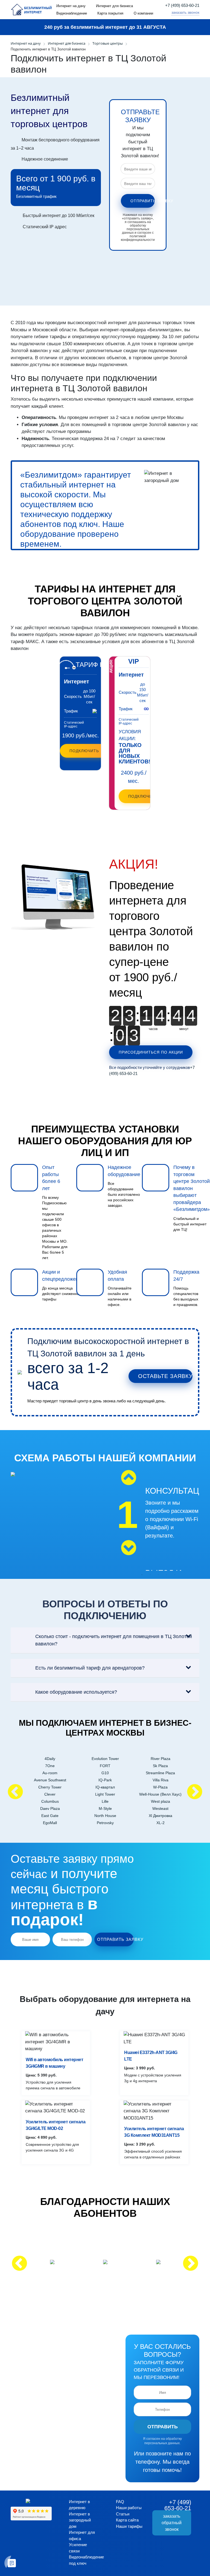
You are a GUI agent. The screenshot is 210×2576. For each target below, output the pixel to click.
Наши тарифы (129, 2526)
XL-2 (161, 1823)
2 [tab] (150, 1575)
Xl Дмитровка (161, 1816)
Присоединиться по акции (151, 1052)
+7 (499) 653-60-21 (182, 5)
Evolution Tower (105, 1759)
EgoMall (50, 1823)
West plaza (161, 1801)
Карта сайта (127, 2520)
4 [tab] (167, 1575)
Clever (50, 1794)
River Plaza (161, 1759)
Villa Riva (161, 1780)
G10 (105, 1773)
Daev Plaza (50, 1808)
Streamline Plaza (160, 1773)
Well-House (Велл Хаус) (160, 1794)
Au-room (50, 1773)
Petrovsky (105, 1823)
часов (153, 1029)
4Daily (50, 1759)
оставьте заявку (165, 1376)
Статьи (123, 2514)
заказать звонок (185, 12)
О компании (143, 13)
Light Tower (105, 1794)
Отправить (163, 2427)
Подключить (84, 751)
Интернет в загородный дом (80, 2520)
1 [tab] (142, 1575)
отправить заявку (143, 201)
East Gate (50, 1816)
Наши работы (129, 2508)
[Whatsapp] (166, 13)
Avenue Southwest (50, 1780)
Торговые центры (108, 43)
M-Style (105, 1808)
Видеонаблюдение (72, 13)
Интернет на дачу (71, 6)
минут (184, 1029)
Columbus (50, 1801)
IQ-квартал (105, 1787)
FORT (105, 1766)
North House (105, 1816)
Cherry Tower (50, 1787)
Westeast (160, 1808)
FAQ (120, 2502)
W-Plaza (160, 1787)
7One (50, 1766)
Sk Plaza (160, 1766)
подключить (143, 796)
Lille (105, 1801)
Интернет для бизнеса (114, 6)
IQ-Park (105, 1780)
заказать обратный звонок (172, 2523)
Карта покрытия (110, 13)
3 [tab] (158, 1575)
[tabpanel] (154, 1527)
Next (129, 1548)
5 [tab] (175, 1575)
